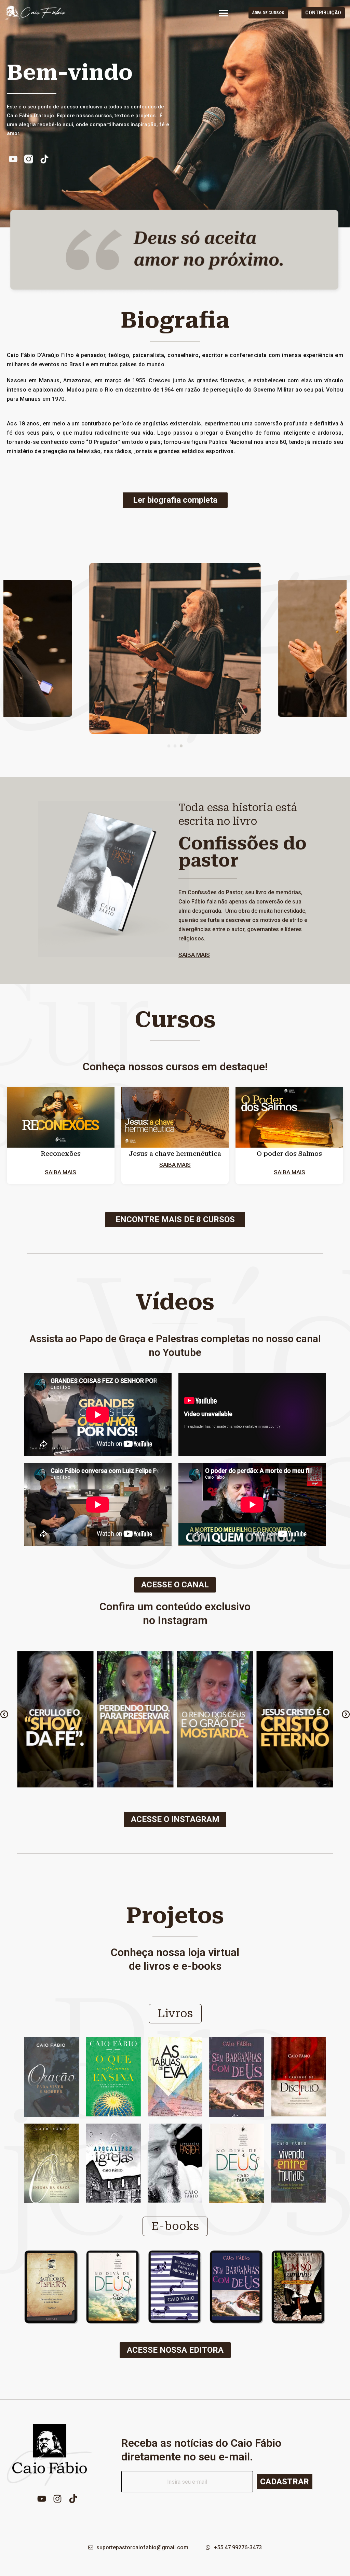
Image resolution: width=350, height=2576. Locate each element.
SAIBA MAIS (194, 955)
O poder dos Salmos (289, 1154)
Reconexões (61, 1154)
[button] (224, 13)
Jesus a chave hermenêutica (175, 1154)
